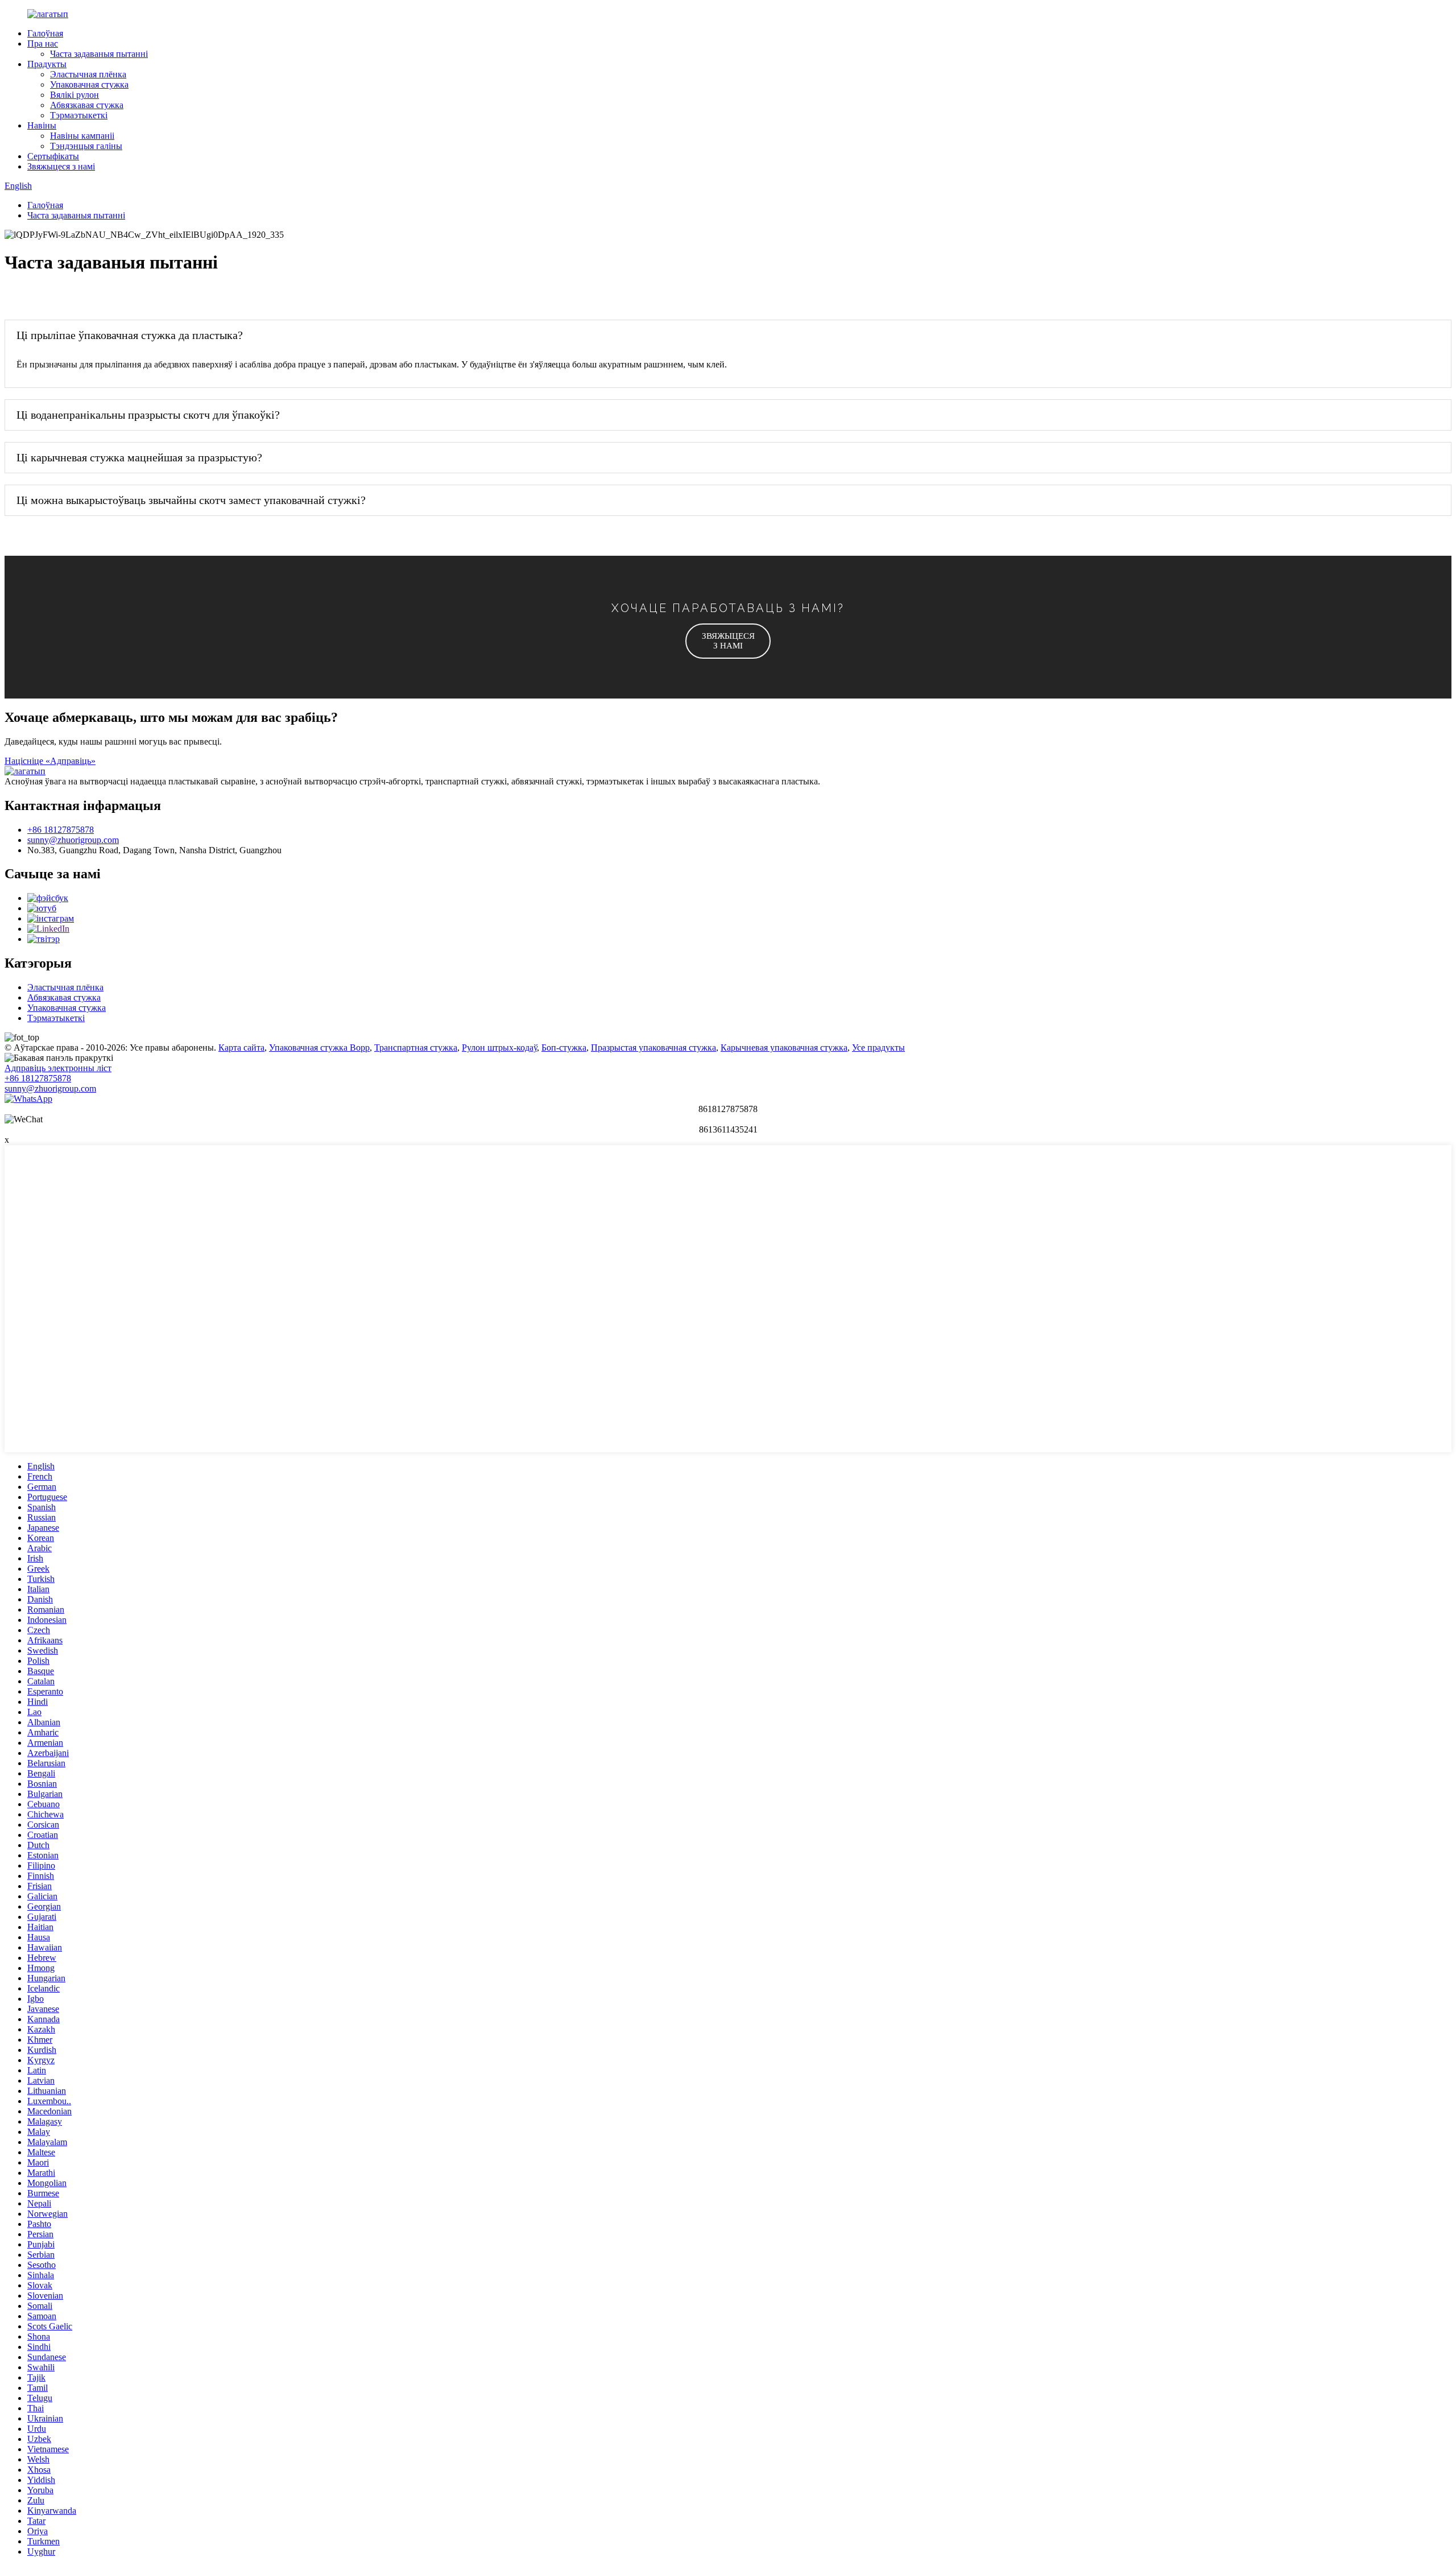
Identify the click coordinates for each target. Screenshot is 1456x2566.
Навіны (42, 125)
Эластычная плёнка (88, 74)
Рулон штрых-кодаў (499, 1048)
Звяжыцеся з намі (61, 166)
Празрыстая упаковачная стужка (653, 1048)
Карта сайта (241, 1048)
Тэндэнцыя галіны (86, 146)
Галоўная (45, 33)
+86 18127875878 (61, 830)
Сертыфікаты (53, 156)
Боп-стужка (564, 1048)
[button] (728, 641)
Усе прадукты (878, 1048)
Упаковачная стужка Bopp (319, 1048)
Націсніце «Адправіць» (50, 761)
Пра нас (43, 44)
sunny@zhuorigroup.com (73, 840)
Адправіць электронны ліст (58, 1068)
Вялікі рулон (75, 95)
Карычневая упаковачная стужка (784, 1048)
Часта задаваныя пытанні (99, 54)
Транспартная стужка (416, 1048)
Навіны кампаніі (82, 136)
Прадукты (47, 64)
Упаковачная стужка (89, 84)
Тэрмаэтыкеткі (79, 115)
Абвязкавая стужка (87, 105)
